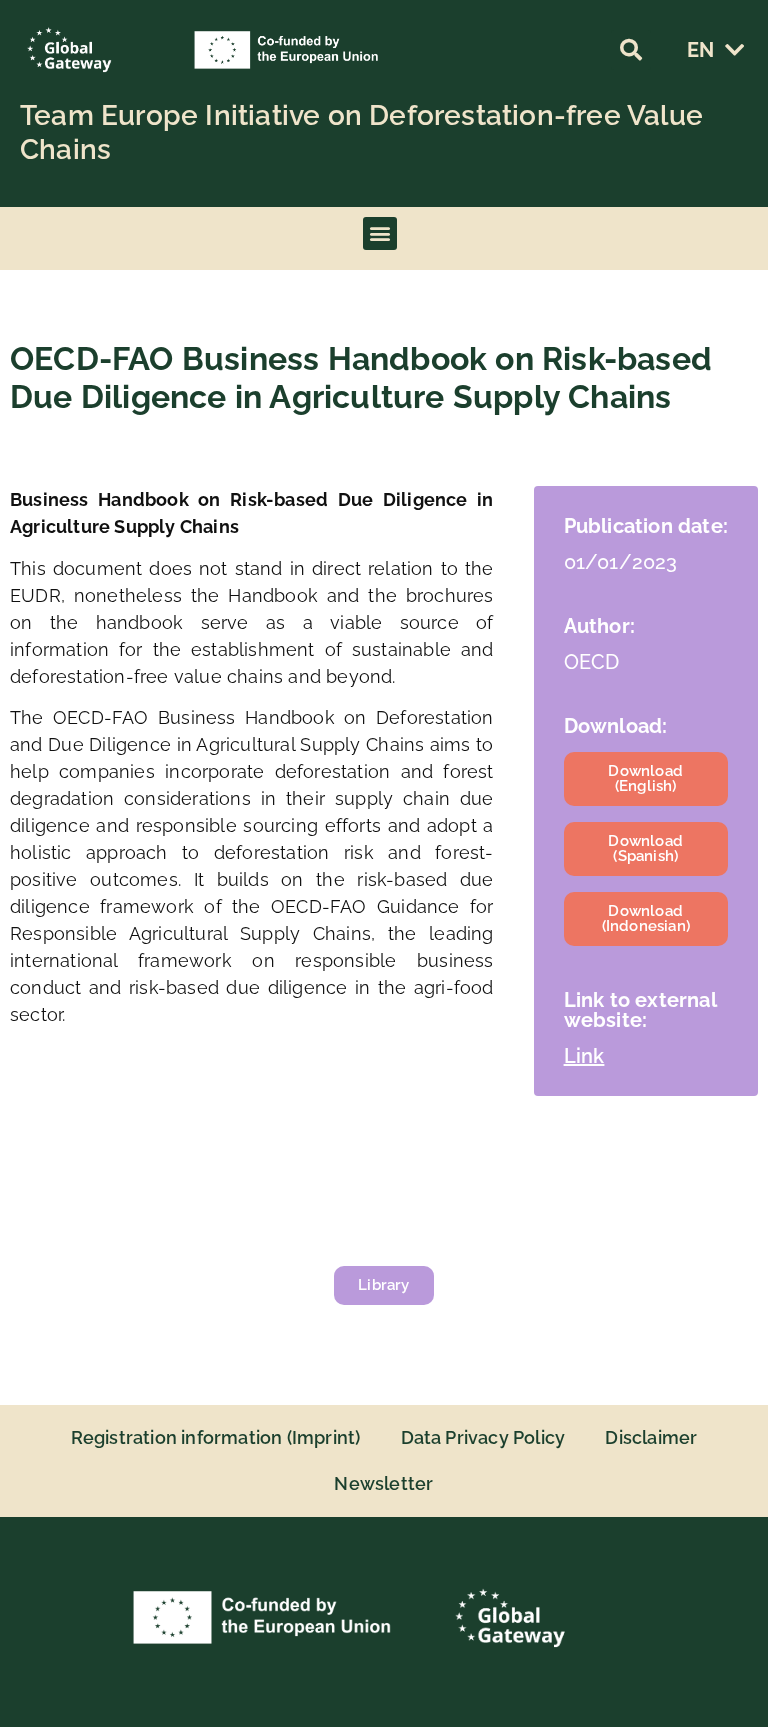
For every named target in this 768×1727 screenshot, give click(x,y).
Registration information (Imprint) (216, 1437)
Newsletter (383, 1483)
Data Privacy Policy (483, 1437)
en (700, 50)
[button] (631, 50)
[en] (734, 50)
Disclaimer (651, 1437)
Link (584, 1056)
